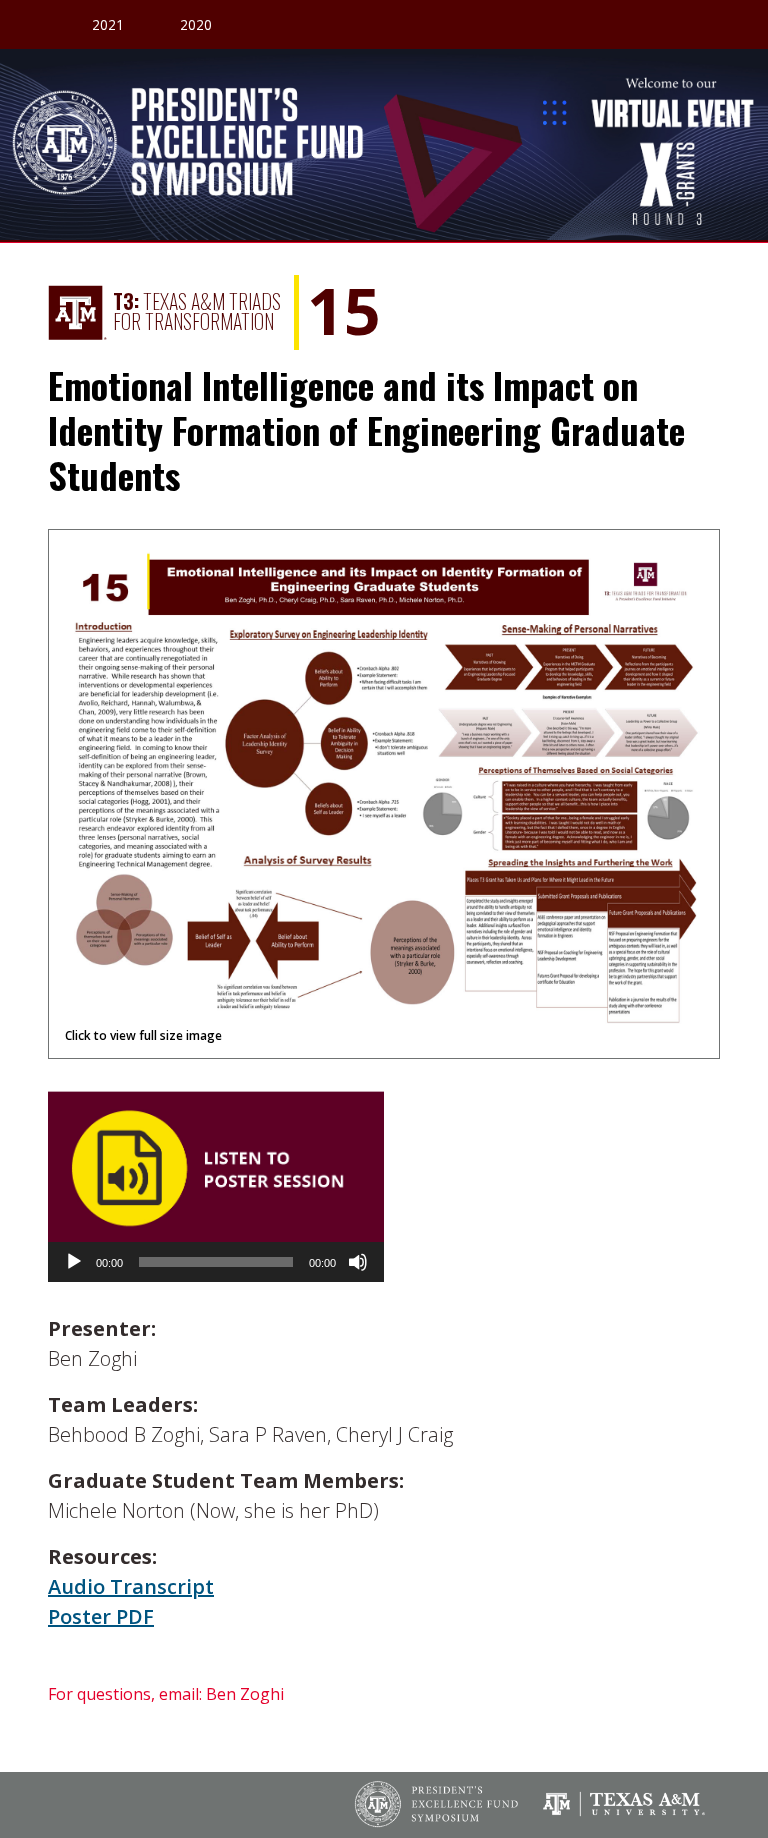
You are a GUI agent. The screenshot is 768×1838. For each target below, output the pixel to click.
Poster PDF (101, 1616)
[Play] (74, 1262)
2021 (108, 24)
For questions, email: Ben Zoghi (166, 1694)
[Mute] (358, 1262)
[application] (216, 1262)
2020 (196, 24)
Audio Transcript (131, 1586)
